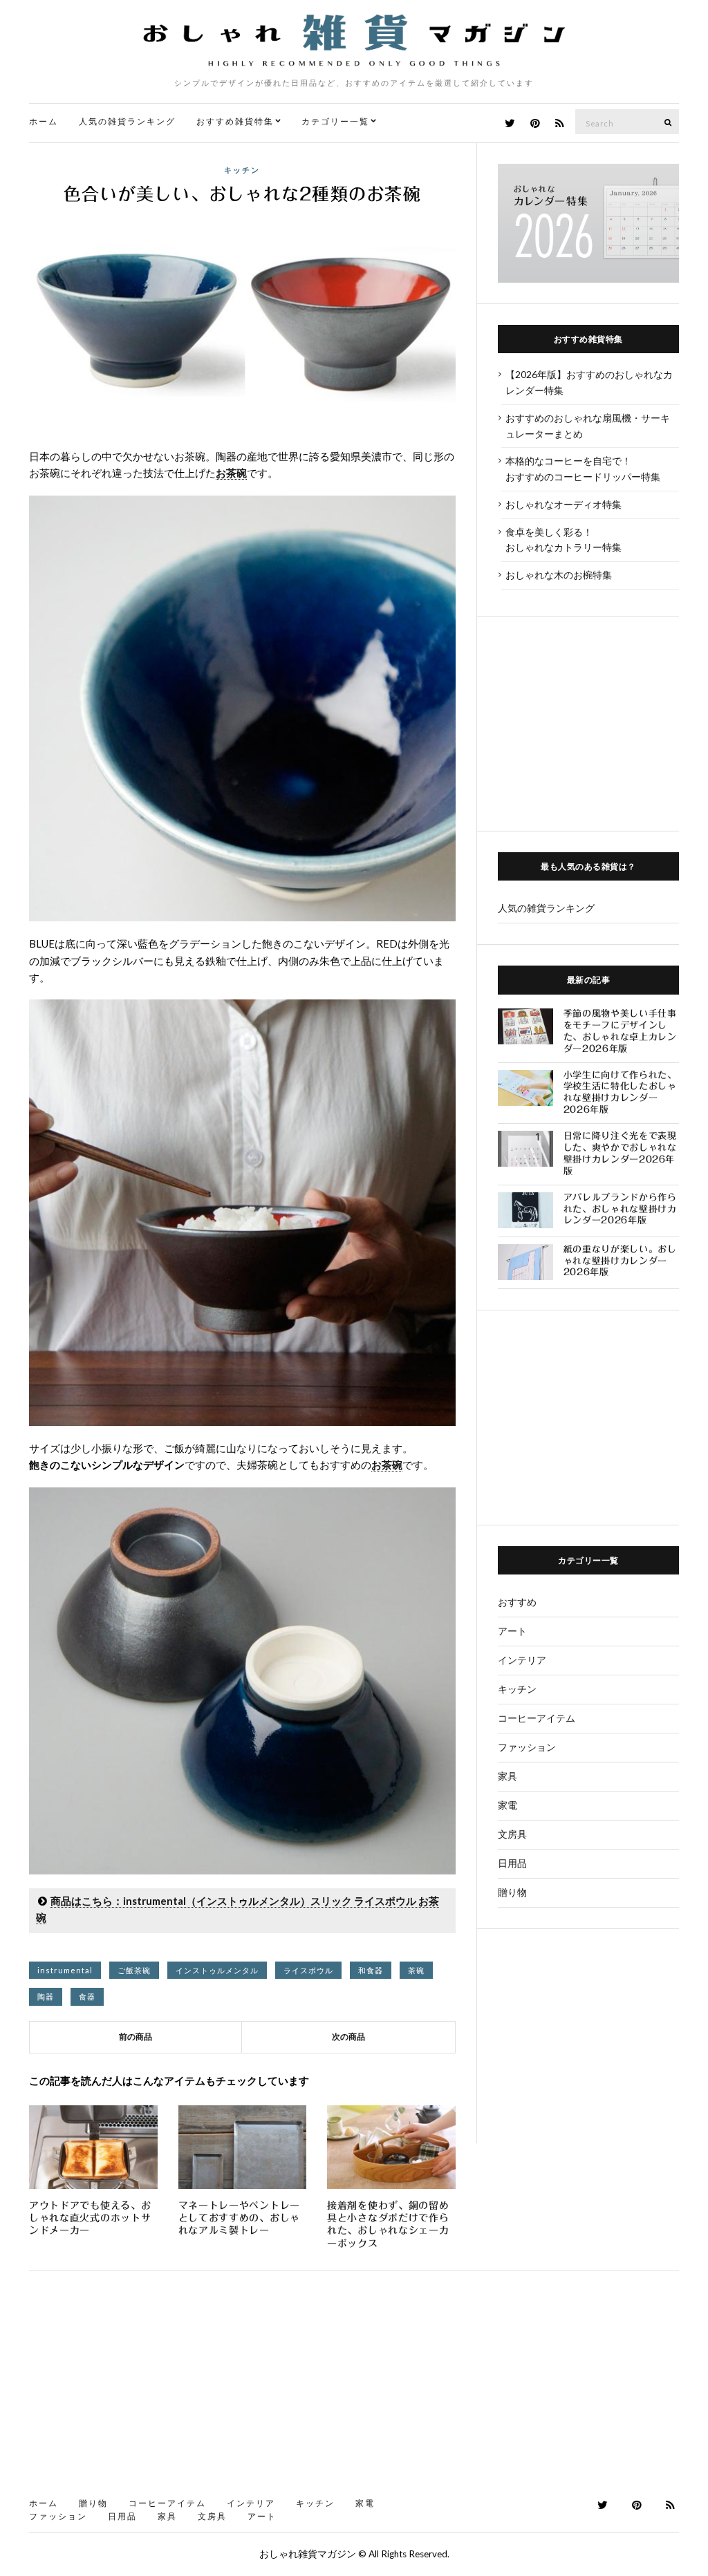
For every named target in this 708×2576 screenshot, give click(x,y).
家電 (507, 1805)
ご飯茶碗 (134, 1970)
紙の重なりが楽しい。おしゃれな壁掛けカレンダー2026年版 (620, 1261)
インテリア (522, 1660)
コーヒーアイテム (537, 1718)
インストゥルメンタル (217, 1970)
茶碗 (416, 1970)
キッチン (242, 170)
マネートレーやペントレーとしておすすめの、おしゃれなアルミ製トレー (239, 2218)
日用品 (512, 1863)
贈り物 (512, 1892)
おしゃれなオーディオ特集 (563, 504)
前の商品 (136, 2037)
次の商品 (348, 2037)
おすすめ (517, 1602)
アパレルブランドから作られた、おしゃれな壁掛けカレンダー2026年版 (620, 1209)
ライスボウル (308, 1970)
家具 (507, 1776)
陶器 (46, 1996)
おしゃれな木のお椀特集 (559, 575)
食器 (87, 1996)
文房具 (512, 1834)
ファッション (527, 1747)
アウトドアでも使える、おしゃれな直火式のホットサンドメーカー (90, 2218)
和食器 (371, 1970)
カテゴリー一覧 (335, 121)
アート (512, 1631)
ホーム (44, 121)
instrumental (65, 1970)
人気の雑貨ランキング (127, 121)
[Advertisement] (588, 724)
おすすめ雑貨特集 (235, 121)
